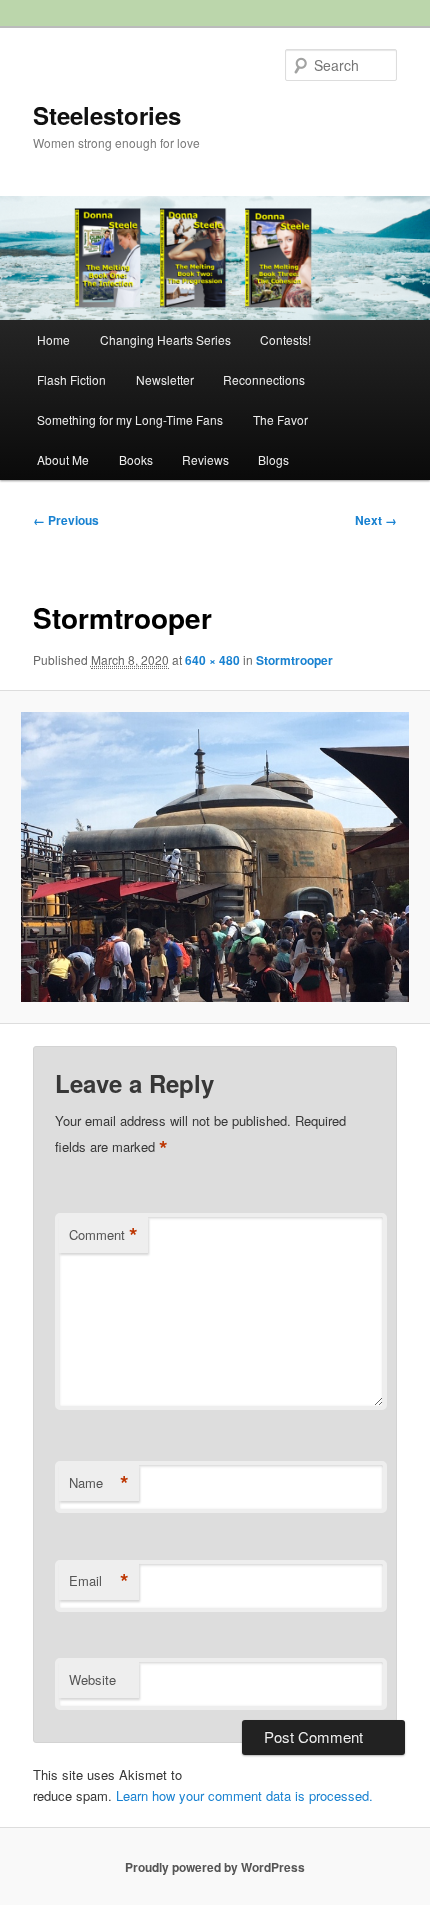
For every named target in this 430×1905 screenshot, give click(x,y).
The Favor (280, 419)
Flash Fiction (71, 379)
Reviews (205, 459)
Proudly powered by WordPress (215, 1867)
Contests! (285, 339)
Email (99, 1581)
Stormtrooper (294, 660)
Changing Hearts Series (165, 339)
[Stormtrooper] (214, 857)
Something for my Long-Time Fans (130, 419)
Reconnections (264, 379)
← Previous (66, 520)
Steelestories (107, 115)
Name (99, 1483)
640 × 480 (212, 660)
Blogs (273, 459)
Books (136, 459)
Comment (103, 1235)
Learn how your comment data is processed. (244, 1795)
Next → (376, 520)
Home (53, 339)
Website (92, 1679)
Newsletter (165, 379)
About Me (63, 459)
